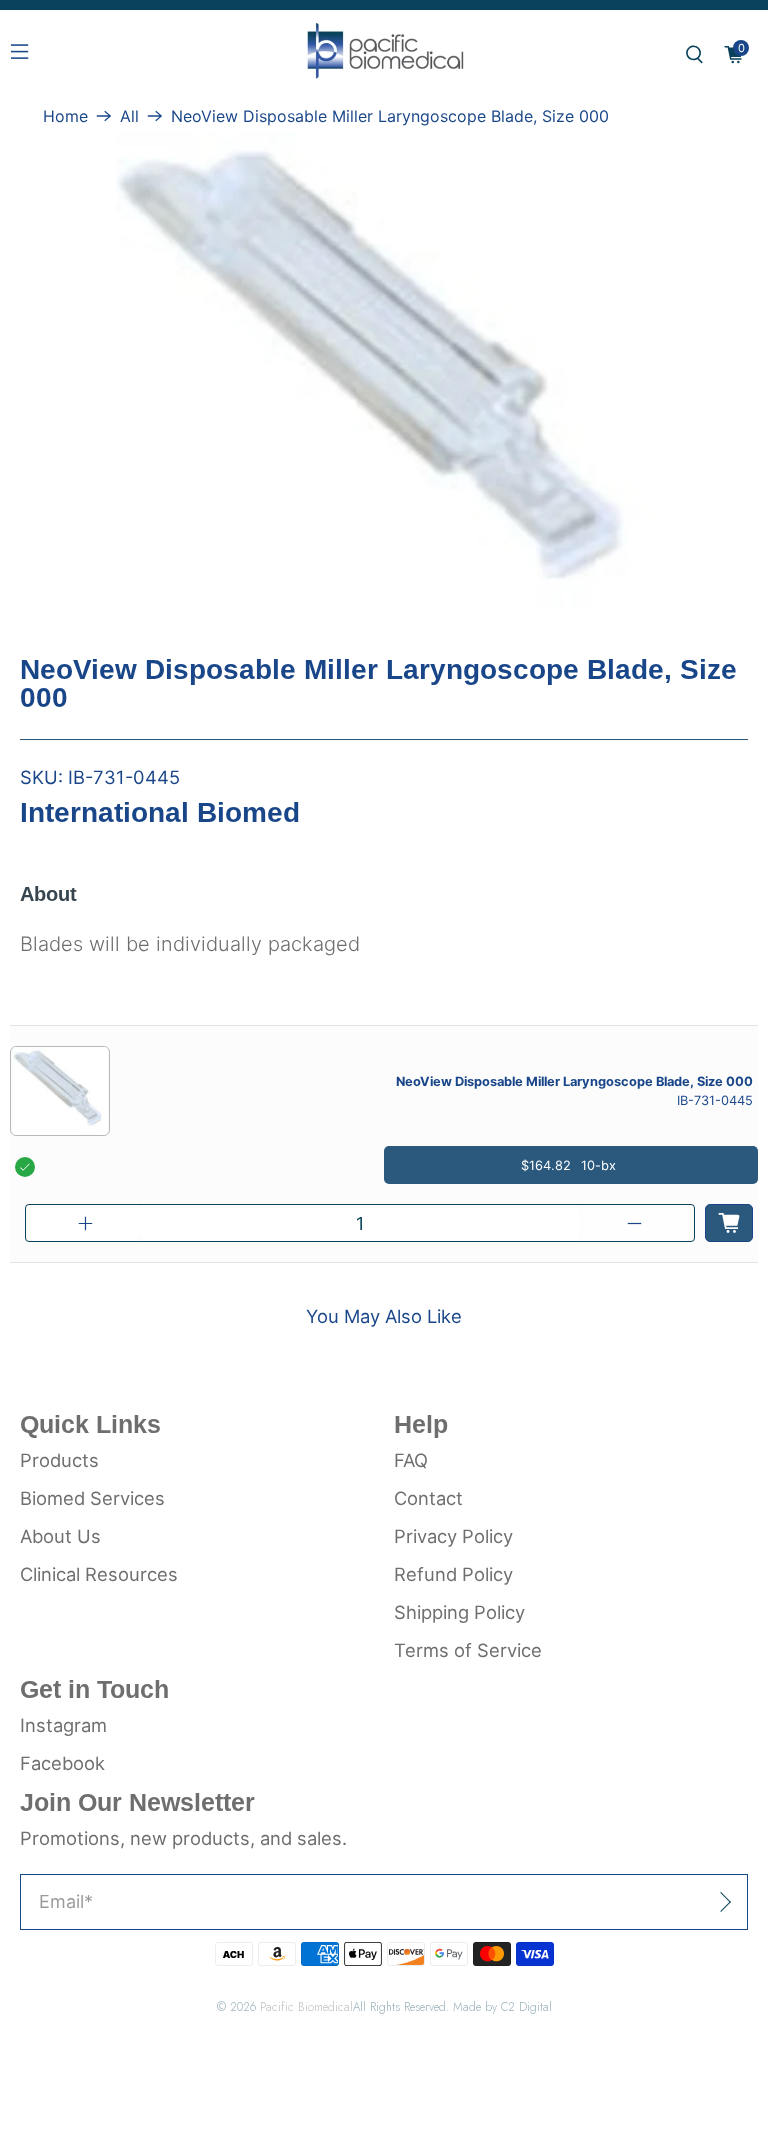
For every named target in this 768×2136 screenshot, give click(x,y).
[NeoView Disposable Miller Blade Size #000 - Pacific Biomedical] (384, 382)
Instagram (63, 1725)
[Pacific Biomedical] (384, 55)
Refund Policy (453, 1574)
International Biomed (160, 812)
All (129, 116)
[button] (694, 54)
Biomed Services (92, 1498)
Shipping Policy (459, 1612)
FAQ (411, 1460)
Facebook (62, 1763)
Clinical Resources (99, 1574)
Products (59, 1460)
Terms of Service (468, 1650)
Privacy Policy (453, 1536)
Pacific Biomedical (306, 2006)
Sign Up (679, 1901)
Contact (428, 1498)
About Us (60, 1536)
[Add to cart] (729, 1223)
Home (65, 116)
